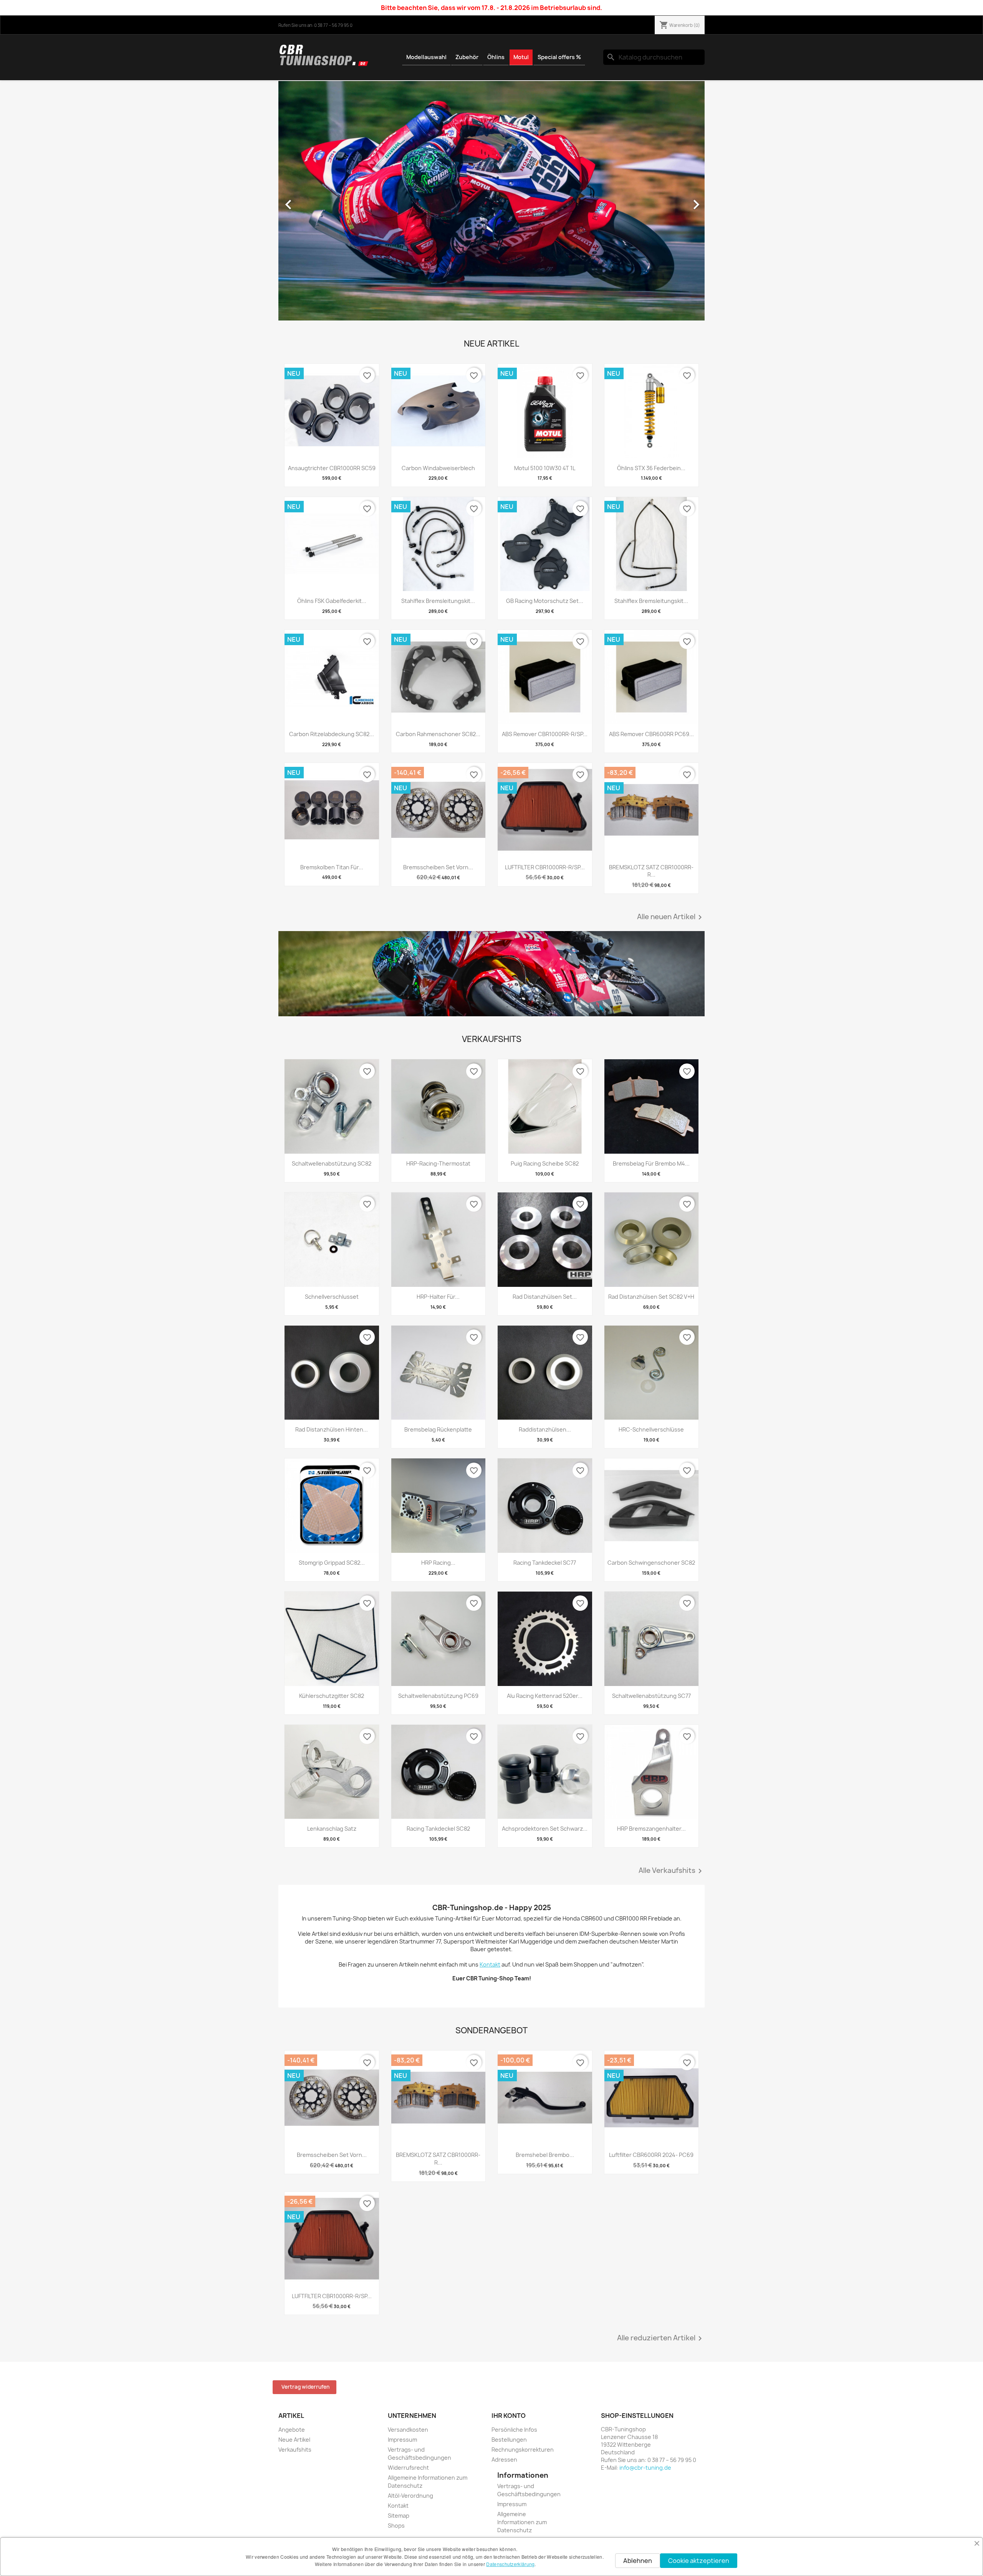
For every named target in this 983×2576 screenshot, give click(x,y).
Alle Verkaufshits (672, 1871)
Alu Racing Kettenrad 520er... (545, 1696)
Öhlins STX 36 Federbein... (651, 468)
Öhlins (496, 57)
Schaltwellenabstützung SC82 (332, 1163)
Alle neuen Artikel (671, 917)
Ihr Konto (509, 2416)
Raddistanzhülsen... (545, 1429)
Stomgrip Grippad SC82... (332, 1563)
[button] (310, 201)
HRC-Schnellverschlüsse (651, 1429)
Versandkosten (408, 2430)
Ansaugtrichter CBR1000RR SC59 (332, 468)
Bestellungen (509, 2440)
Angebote (292, 2430)
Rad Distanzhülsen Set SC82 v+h (651, 1297)
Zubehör (467, 57)
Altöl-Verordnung (410, 2496)
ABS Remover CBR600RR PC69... (651, 734)
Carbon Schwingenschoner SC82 (651, 1563)
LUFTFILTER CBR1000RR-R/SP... (545, 867)
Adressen (504, 2460)
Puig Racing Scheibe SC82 (545, 1163)
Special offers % (559, 57)
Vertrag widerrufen (305, 2387)
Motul (521, 57)
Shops (396, 2526)
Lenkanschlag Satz (332, 1829)
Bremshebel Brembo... (545, 2155)
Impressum (402, 2440)
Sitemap (399, 2516)
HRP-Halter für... (438, 1297)
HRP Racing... (438, 1563)
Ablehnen (638, 2561)
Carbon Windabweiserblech (438, 468)
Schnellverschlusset (332, 1297)
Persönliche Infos (514, 2430)
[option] (491, 201)
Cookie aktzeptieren (699, 2561)
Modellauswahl (426, 57)
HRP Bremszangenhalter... (651, 1829)
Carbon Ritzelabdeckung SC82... (332, 734)
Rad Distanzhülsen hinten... (332, 1429)
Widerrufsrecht (408, 2468)
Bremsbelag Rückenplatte (438, 1429)
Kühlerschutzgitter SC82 (332, 1696)
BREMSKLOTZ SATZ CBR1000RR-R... (651, 871)
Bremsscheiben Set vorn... (438, 867)
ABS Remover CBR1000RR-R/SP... (545, 734)
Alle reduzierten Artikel (661, 2338)
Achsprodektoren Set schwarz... (545, 1829)
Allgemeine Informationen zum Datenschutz (522, 2522)
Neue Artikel (294, 2440)
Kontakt (398, 2506)
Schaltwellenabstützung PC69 (438, 1696)
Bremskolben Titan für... (332, 867)
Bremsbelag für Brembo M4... (651, 1163)
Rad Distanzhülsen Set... (545, 1297)
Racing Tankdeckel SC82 (438, 1829)
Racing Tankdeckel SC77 (545, 1563)
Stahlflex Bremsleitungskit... (438, 601)
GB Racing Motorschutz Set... (545, 601)
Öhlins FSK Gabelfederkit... (332, 601)
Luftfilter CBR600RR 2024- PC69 (651, 2155)
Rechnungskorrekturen (523, 2450)
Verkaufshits (295, 2450)
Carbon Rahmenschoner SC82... (438, 734)
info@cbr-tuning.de (645, 2468)
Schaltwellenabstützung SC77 (651, 1696)
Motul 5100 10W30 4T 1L (545, 468)
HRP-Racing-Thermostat (438, 1163)
